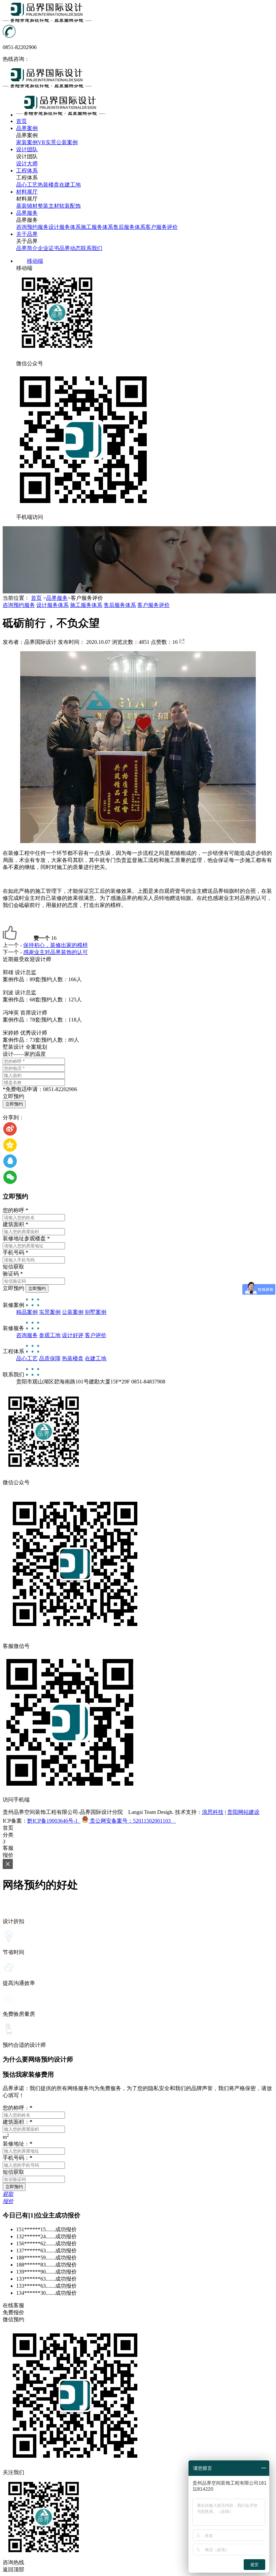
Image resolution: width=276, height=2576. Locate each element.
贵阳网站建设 (243, 1812)
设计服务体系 (65, 227)
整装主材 (48, 206)
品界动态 (70, 248)
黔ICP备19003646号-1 (54, 1821)
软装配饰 (70, 206)
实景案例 (50, 1312)
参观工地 (50, 1335)
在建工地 (70, 185)
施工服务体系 (97, 227)
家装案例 (27, 142)
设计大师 (27, 163)
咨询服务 (27, 1335)
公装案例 (67, 142)
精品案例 (27, 1312)
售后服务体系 (129, 227)
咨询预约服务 (32, 227)
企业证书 (48, 248)
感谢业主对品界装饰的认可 (56, 952)
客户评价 (96, 1335)
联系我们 (92, 248)
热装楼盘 (48, 185)
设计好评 (73, 1335)
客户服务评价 (162, 227)
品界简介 (27, 248)
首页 (36, 598)
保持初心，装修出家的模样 (56, 945)
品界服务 (57, 598)
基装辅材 (27, 206)
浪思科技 (213, 1812)
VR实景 (47, 142)
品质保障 (50, 1358)
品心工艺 (27, 185)
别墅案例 (96, 1312)
